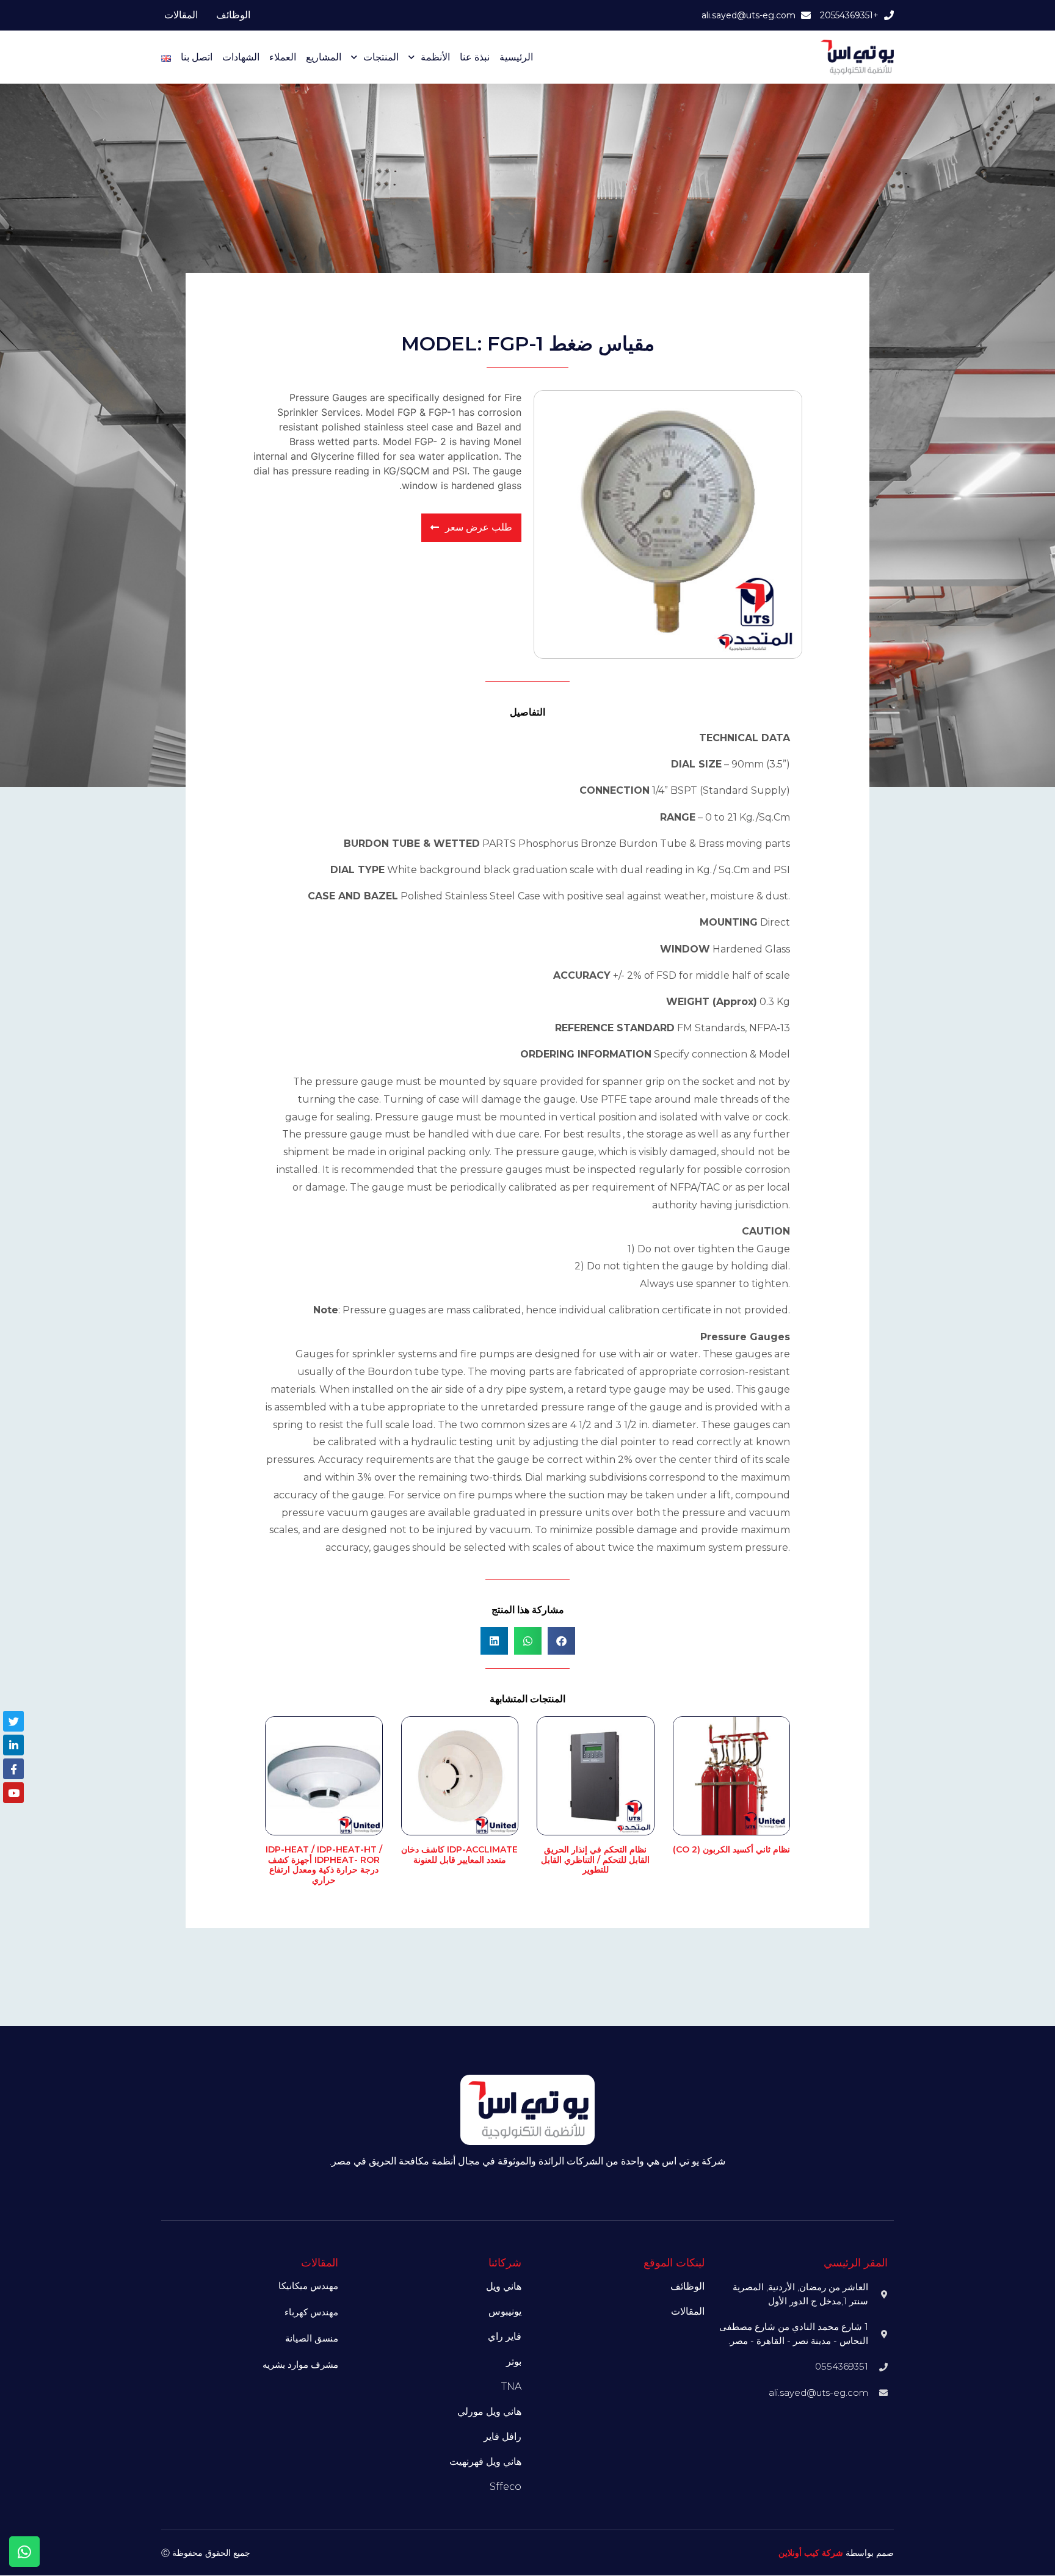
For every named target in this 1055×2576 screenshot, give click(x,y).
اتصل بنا (197, 57)
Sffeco (506, 2487)
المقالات (181, 15)
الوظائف (233, 15)
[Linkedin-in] (13, 1745)
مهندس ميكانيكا (308, 2286)
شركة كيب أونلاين (811, 2553)
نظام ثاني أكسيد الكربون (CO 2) (731, 1849)
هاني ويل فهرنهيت (485, 2462)
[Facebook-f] (13, 1769)
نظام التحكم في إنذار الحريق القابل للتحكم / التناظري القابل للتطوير (595, 1860)
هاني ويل (504, 2286)
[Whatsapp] (24, 2552)
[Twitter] (13, 1721)
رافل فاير (502, 2436)
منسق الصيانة (312, 2338)
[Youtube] (13, 1793)
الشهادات (241, 57)
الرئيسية (516, 57)
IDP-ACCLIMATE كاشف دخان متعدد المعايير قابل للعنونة (459, 1855)
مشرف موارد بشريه (300, 2364)
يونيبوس (505, 2311)
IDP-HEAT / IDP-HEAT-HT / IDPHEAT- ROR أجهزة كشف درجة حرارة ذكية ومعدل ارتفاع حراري (324, 1865)
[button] (561, 1641)
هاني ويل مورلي (489, 2411)
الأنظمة (435, 57)
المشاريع (324, 57)
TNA (511, 2386)
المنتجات (381, 57)
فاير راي (505, 2336)
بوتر (514, 2361)
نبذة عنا (475, 57)
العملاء (283, 57)
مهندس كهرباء (311, 2312)
